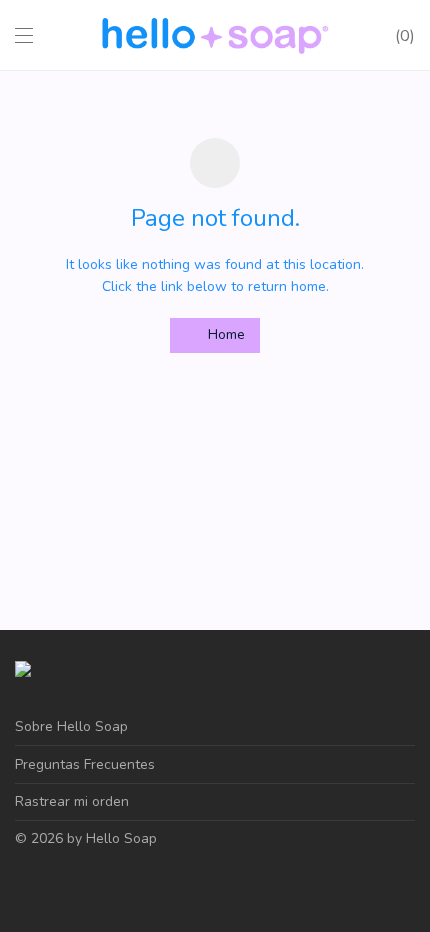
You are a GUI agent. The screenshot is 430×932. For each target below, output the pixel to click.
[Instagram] (52, 885)
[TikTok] (83, 885)
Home (224, 334)
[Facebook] (21, 885)
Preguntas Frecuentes (85, 764)
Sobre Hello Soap (71, 726)
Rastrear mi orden (72, 801)
